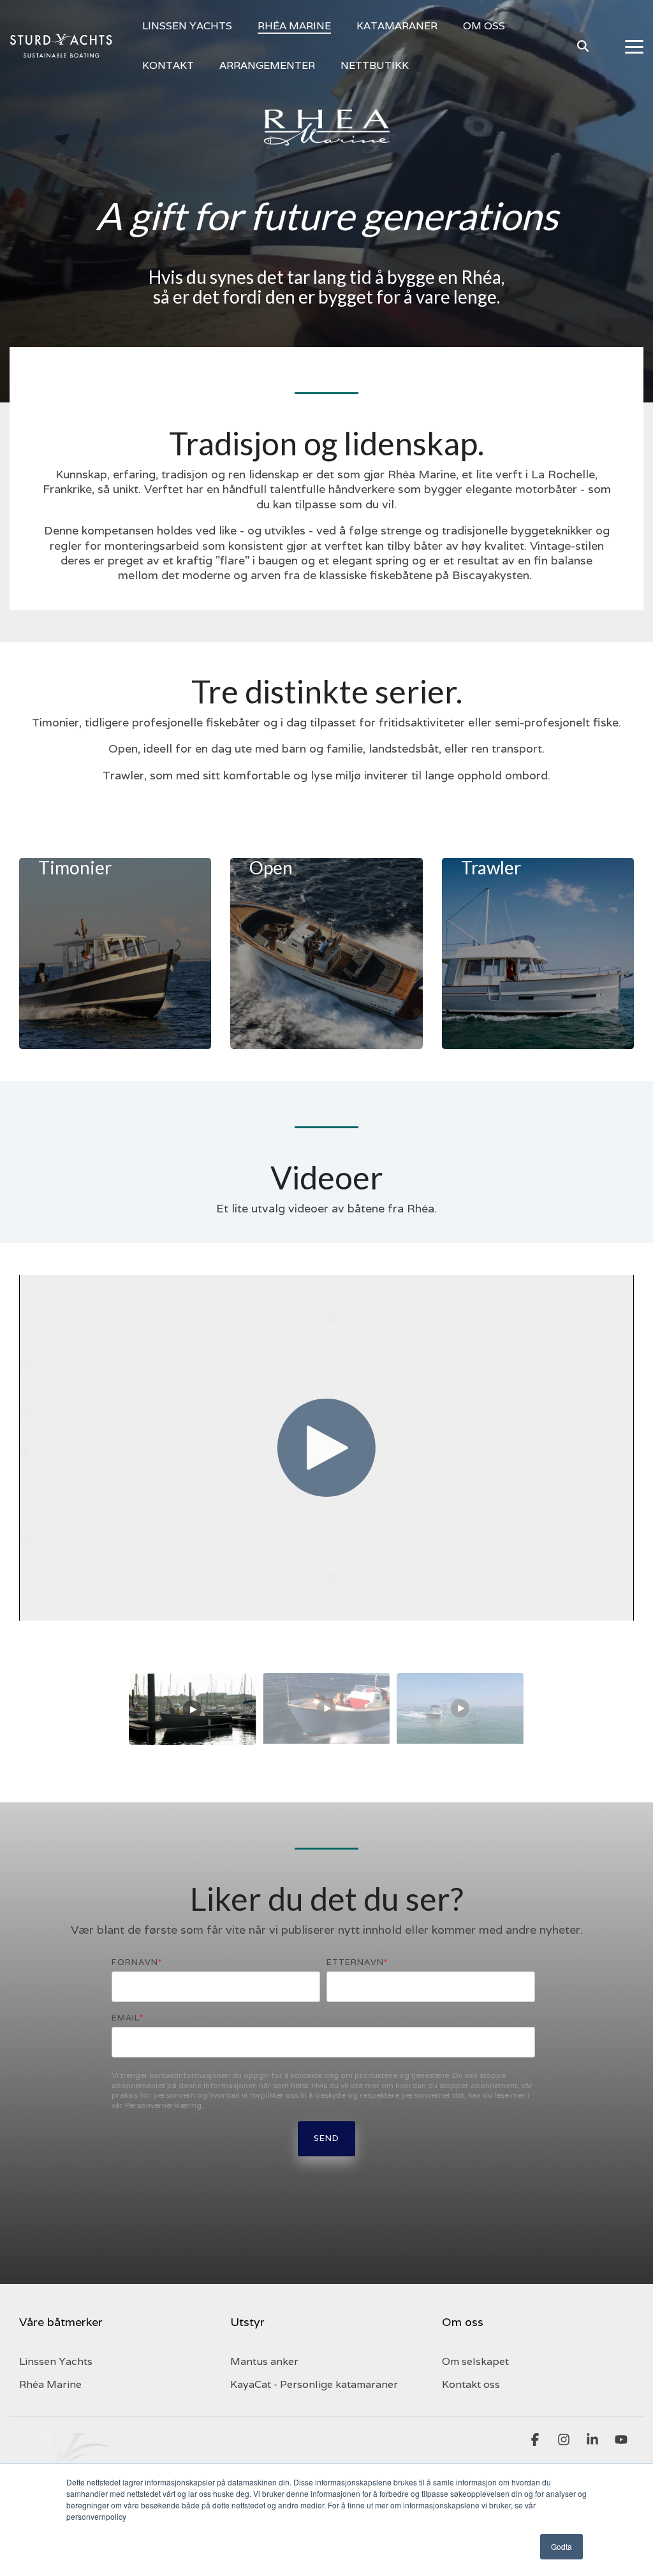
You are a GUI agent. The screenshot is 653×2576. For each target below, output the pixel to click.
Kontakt (168, 65)
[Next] (613, 1461)
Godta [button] (561, 2546)
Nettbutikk (375, 65)
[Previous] (40, 1461)
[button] (634, 46)
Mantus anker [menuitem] (264, 2361)
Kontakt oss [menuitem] (471, 2384)
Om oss (484, 26)
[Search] (583, 46)
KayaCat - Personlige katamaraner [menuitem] (314, 2384)
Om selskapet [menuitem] (475, 2361)
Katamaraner (397, 26)
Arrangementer (267, 65)
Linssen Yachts (187, 26)
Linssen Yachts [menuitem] (56, 2361)
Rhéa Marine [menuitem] (50, 2384)
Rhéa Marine (294, 26)
